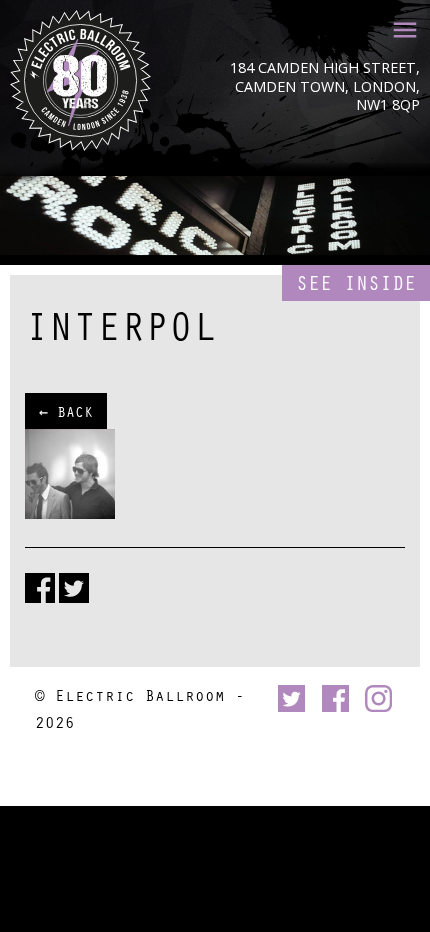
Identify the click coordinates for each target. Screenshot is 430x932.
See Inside (356, 282)
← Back (66, 411)
